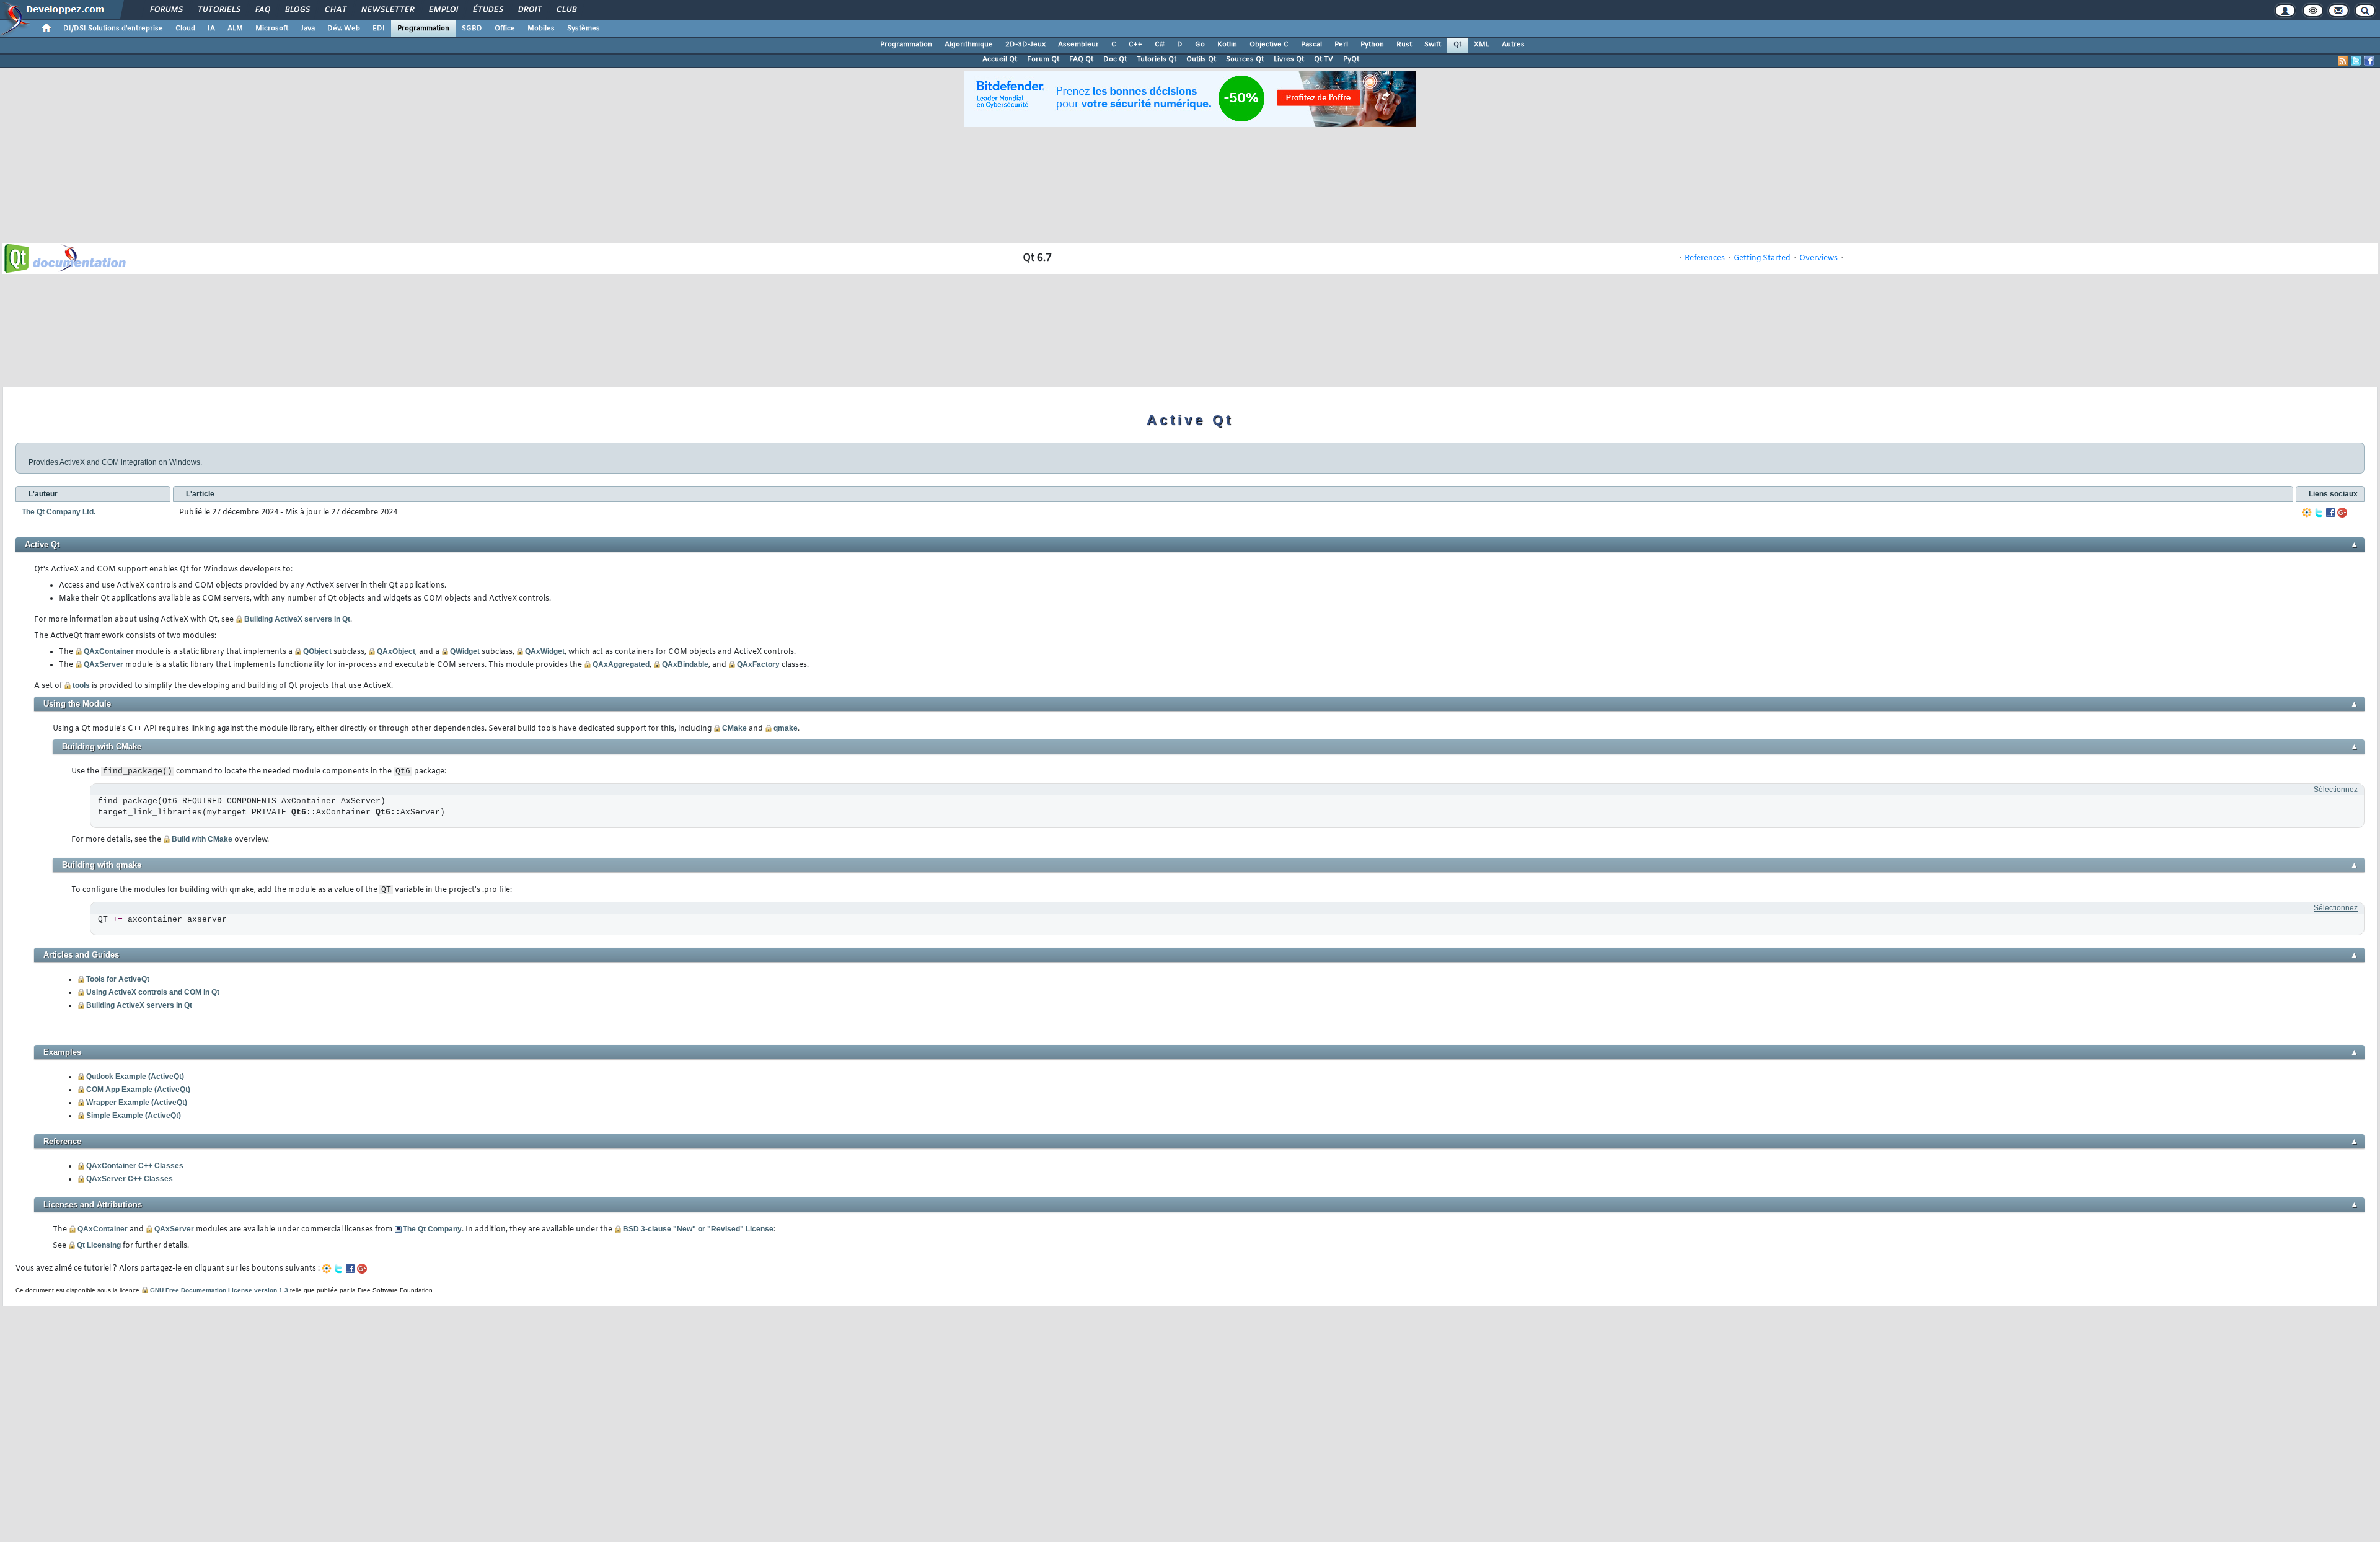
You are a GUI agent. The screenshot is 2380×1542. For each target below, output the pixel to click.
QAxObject (396, 651)
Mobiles (541, 29)
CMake (734, 728)
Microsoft (272, 29)
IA (211, 29)
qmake (786, 728)
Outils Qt (1201, 59)
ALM (235, 29)
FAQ (262, 10)
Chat (335, 10)
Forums (166, 10)
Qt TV (1324, 59)
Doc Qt (1115, 59)
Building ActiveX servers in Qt (297, 619)
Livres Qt (1289, 59)
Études (487, 10)
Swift (1433, 45)
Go (1200, 45)
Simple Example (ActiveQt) (134, 1116)
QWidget (465, 651)
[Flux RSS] (2343, 61)
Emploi (443, 10)
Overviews (1818, 258)
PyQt (1351, 59)
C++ (1135, 45)
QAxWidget (545, 651)
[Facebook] (2330, 513)
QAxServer (104, 664)
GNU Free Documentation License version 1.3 (219, 1290)
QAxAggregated (621, 664)
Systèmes (584, 29)
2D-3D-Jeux (1025, 45)
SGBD (472, 29)
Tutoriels (218, 10)
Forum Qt (1043, 59)
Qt (1457, 45)
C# (1160, 45)
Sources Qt (1245, 59)
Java (308, 29)
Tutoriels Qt (1157, 59)
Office (505, 29)
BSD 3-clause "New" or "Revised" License (698, 1229)
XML (1482, 45)
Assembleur (1078, 45)
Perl (1341, 45)
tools (81, 685)
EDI (379, 29)
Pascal (1311, 45)
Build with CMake (202, 839)
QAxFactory (758, 664)
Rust (1404, 45)
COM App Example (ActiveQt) (138, 1090)
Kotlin (1227, 45)
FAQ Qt (1081, 59)
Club (566, 10)
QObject (317, 651)
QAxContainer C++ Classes (135, 1166)
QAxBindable (685, 664)
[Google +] (2342, 513)
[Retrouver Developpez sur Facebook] (2369, 61)
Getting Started (1762, 258)
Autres (1513, 45)
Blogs (297, 10)
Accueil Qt (1000, 59)
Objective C (1269, 45)
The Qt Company (432, 1229)
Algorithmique (969, 45)
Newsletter (387, 10)
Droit (529, 10)
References (1705, 258)
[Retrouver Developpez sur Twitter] (2356, 61)
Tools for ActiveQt (118, 979)
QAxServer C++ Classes (130, 1179)
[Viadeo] (2307, 513)
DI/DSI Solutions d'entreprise (113, 29)
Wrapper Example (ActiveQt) (137, 1103)
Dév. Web (344, 29)
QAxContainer (109, 651)
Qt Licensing (99, 1245)
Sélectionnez (2336, 790)
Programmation (423, 29)
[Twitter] (2319, 513)
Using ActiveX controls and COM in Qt (153, 992)
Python (1372, 45)
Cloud (185, 29)
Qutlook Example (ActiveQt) (135, 1077)
